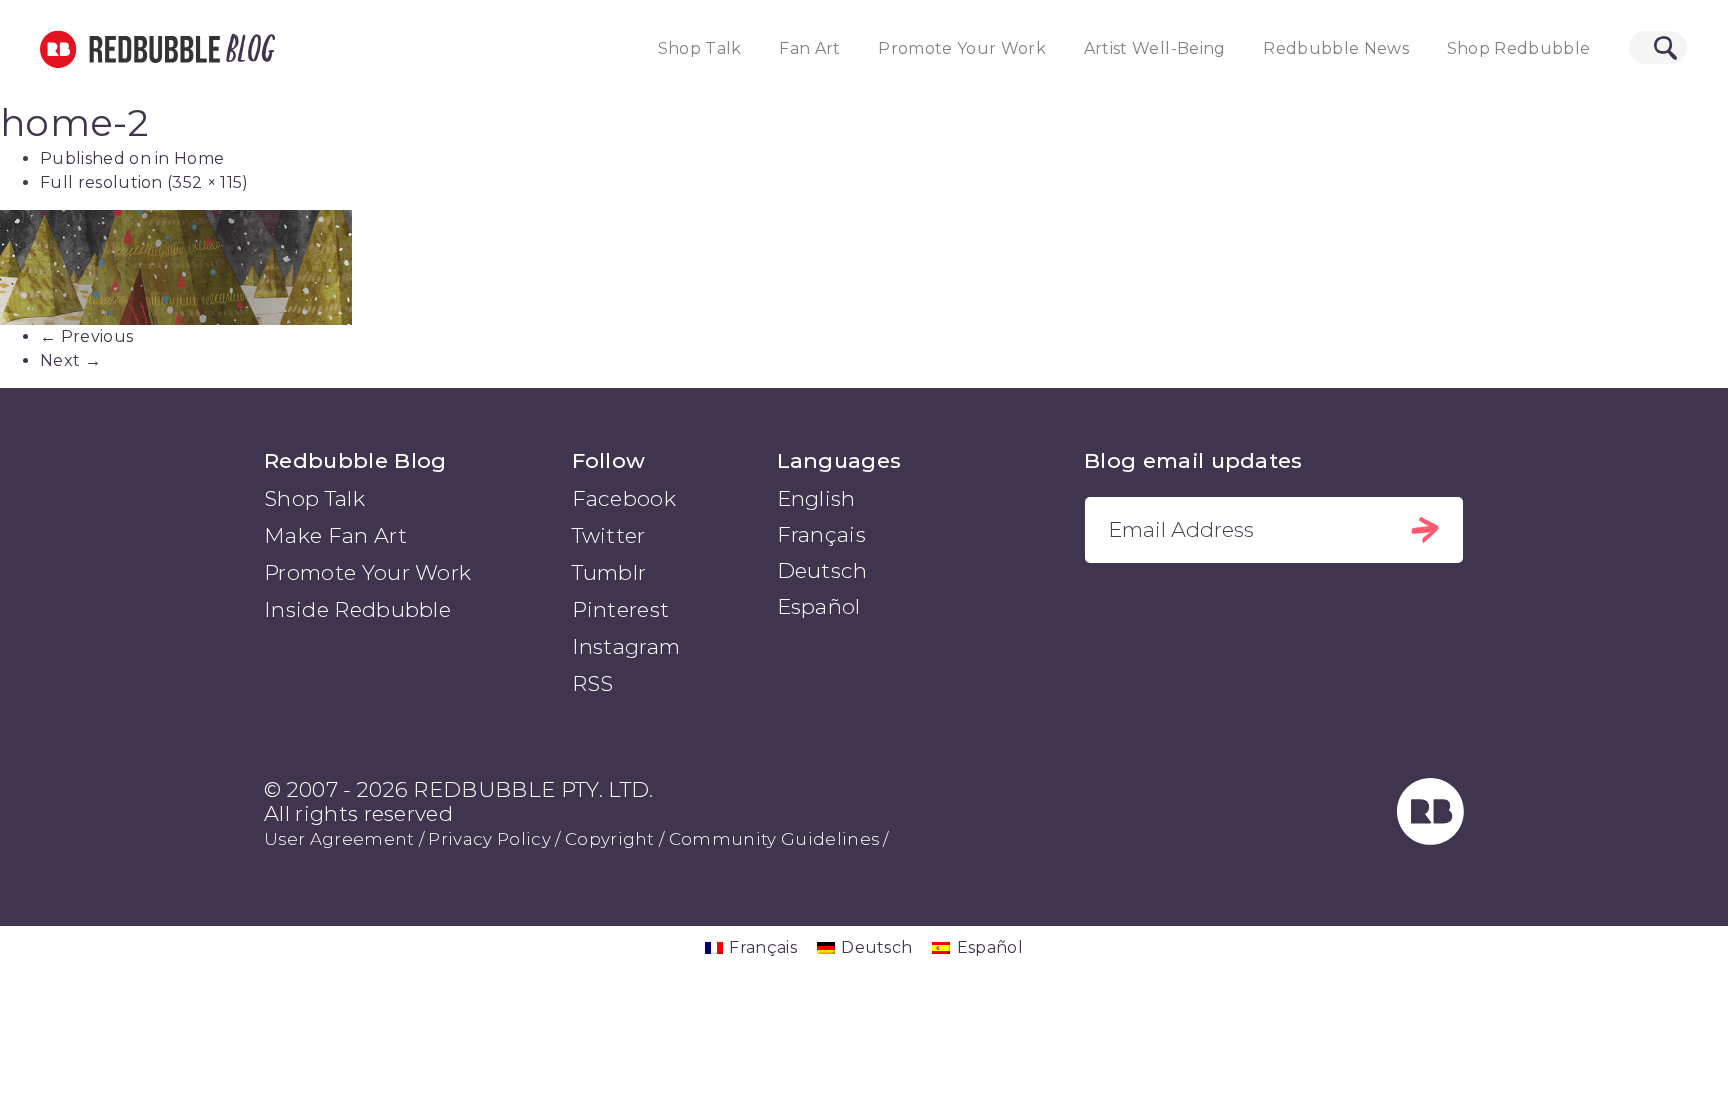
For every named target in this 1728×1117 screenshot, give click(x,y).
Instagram (626, 646)
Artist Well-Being (1155, 48)
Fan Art (809, 48)
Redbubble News (1336, 48)
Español (819, 606)
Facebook (624, 498)
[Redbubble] (1431, 838)
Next (70, 360)
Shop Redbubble (1519, 48)
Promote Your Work (962, 48)
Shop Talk (700, 48)
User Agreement (339, 839)
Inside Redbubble (357, 609)
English (816, 498)
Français (822, 534)
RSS (593, 683)
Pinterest (621, 609)
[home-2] (864, 267)
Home (199, 158)
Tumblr (609, 572)
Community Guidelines (774, 839)
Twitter (609, 535)
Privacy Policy (489, 839)
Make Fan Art (335, 535)
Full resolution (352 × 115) (144, 182)
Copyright (610, 839)
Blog (247, 49)
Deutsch (822, 570)
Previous (86, 336)
